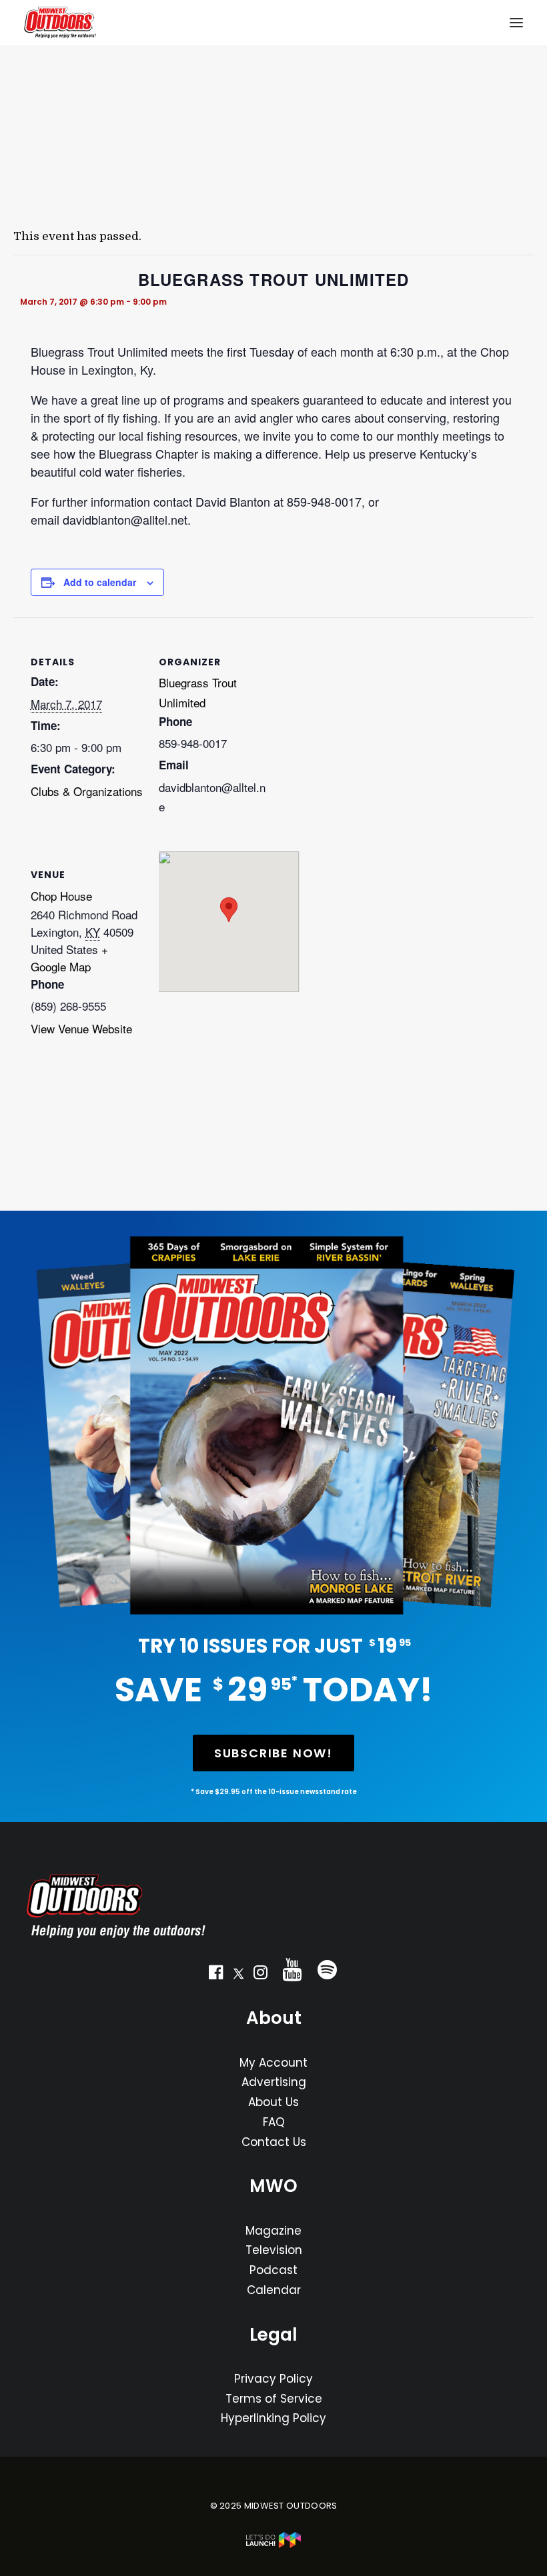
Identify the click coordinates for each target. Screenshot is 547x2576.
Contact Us (274, 2142)
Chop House (61, 896)
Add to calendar (100, 582)
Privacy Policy (273, 2379)
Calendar (274, 2290)
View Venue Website (81, 1028)
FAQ (274, 2122)
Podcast (273, 2270)
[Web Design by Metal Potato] (273, 2545)
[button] (216, 1975)
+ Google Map (69, 958)
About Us (273, 2102)
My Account (273, 2063)
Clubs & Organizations (87, 791)
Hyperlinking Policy (273, 2418)
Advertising (274, 2082)
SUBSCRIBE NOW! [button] (273, 1753)
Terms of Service (274, 2399)
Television (274, 2250)
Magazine (273, 2231)
